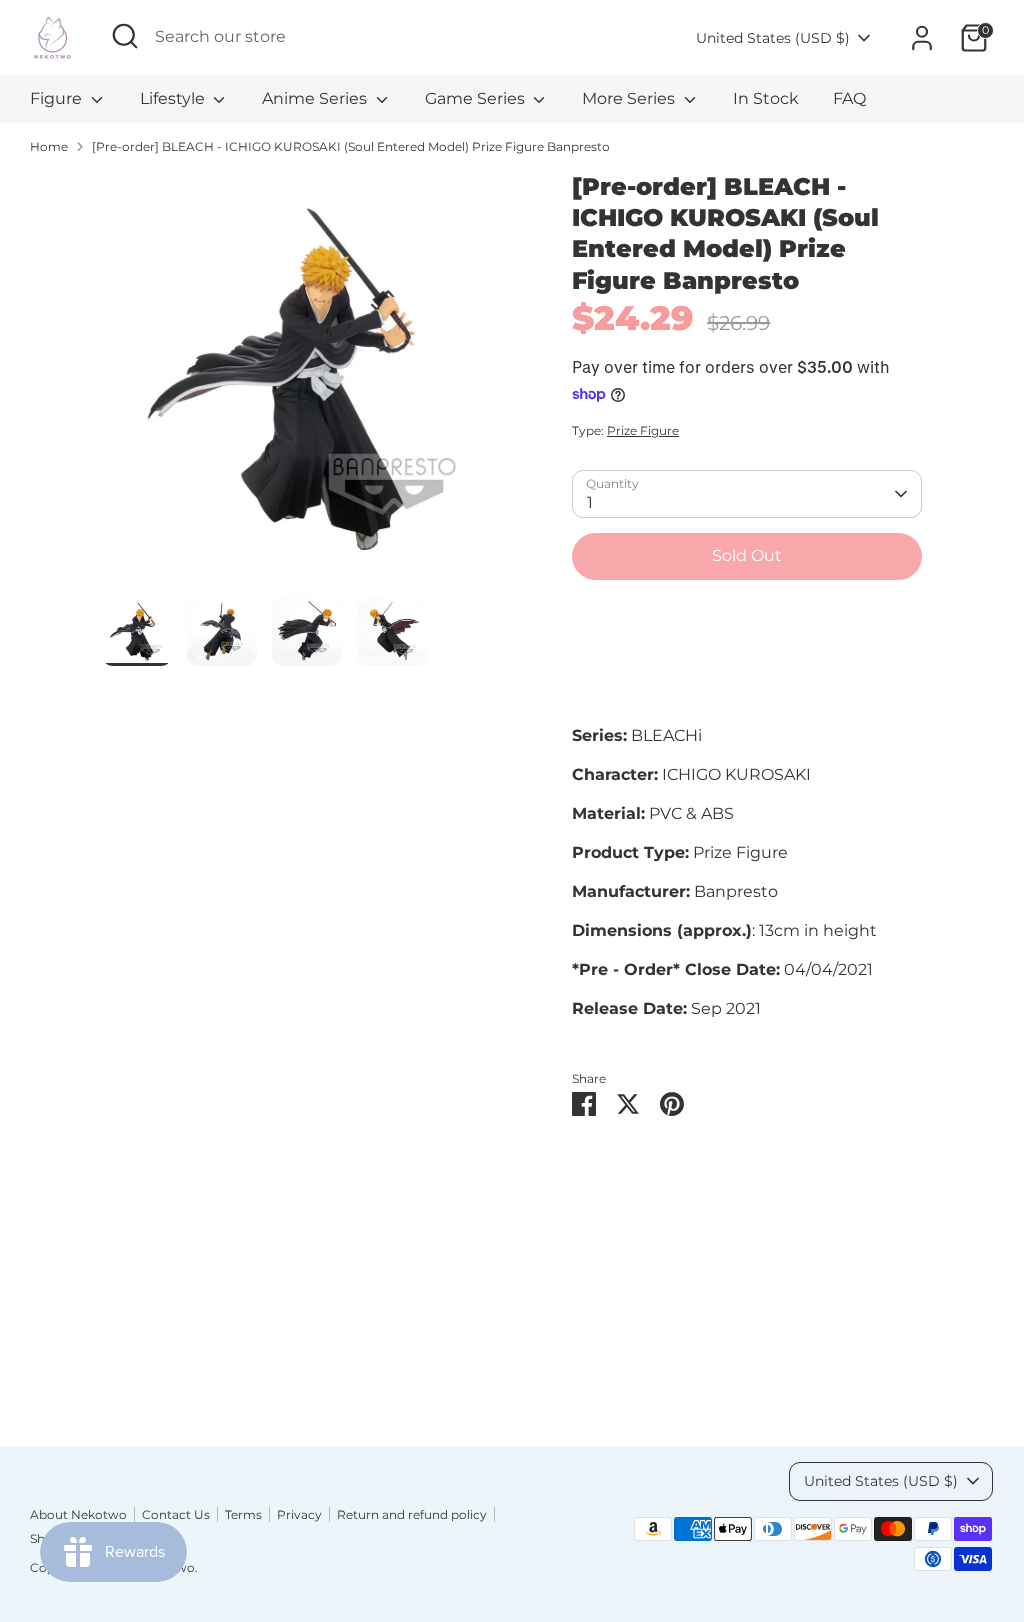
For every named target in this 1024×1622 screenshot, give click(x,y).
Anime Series (316, 98)
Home (49, 146)
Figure (58, 98)
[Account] (922, 38)
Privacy (299, 1514)
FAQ (849, 98)
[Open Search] (125, 36)
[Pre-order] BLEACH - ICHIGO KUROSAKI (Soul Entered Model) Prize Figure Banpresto (351, 146)
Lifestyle (174, 98)
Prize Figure (643, 430)
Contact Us (176, 1514)
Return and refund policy (412, 1514)
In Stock (766, 98)
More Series (630, 98)
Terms (243, 1514)
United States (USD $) (773, 38)
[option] (307, 383)
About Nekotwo (78, 1514)
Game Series (477, 98)
